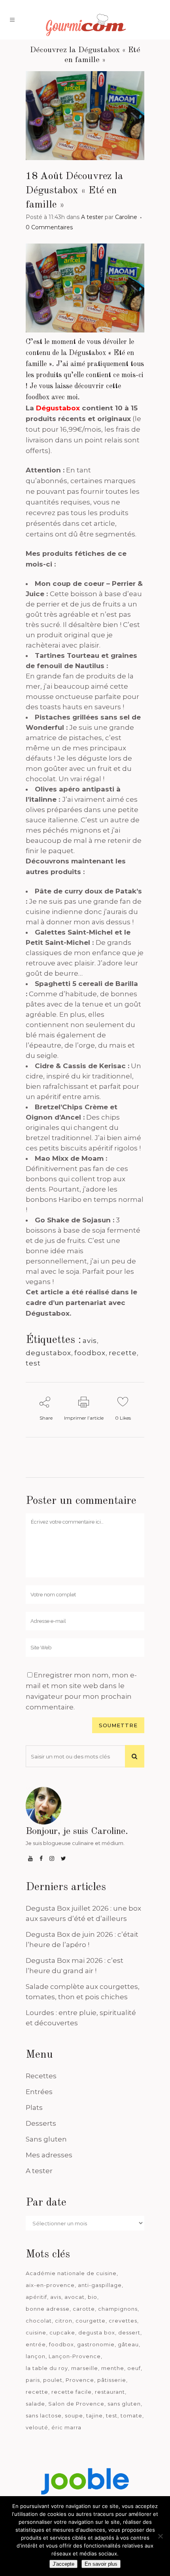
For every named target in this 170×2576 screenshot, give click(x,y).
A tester (92, 217)
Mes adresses (49, 2155)
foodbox (90, 1353)
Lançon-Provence (75, 2356)
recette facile (72, 2392)
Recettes (41, 2076)
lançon (36, 2356)
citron (64, 2321)
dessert (129, 2332)
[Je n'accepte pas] (160, 2536)
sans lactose (44, 2415)
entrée (36, 2344)
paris (33, 2380)
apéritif (36, 2297)
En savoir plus (101, 2564)
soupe (74, 2415)
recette (123, 1353)
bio (93, 2297)
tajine (94, 2415)
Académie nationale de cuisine (71, 2273)
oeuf (134, 2368)
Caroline (126, 217)
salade (35, 2404)
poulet (53, 2380)
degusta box (97, 2332)
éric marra (66, 2427)
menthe (113, 2368)
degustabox (48, 1353)
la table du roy (47, 2368)
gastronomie (96, 2344)
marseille (85, 2368)
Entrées (39, 2092)
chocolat (39, 2321)
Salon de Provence (76, 2404)
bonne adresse (48, 2309)
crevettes (123, 2321)
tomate (131, 2415)
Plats (34, 2108)
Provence (80, 2380)
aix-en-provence (50, 2285)
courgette (91, 2321)
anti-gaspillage (100, 2285)
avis (90, 1341)
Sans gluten (46, 2139)
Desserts (41, 2123)
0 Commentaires (49, 227)
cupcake (62, 2332)
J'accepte (63, 2564)
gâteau (128, 2344)
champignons (118, 2309)
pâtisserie (112, 2380)
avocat (75, 2297)
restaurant (110, 2392)
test (33, 1363)
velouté (37, 2427)
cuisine (36, 2332)
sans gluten (124, 2404)
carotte (84, 2309)
